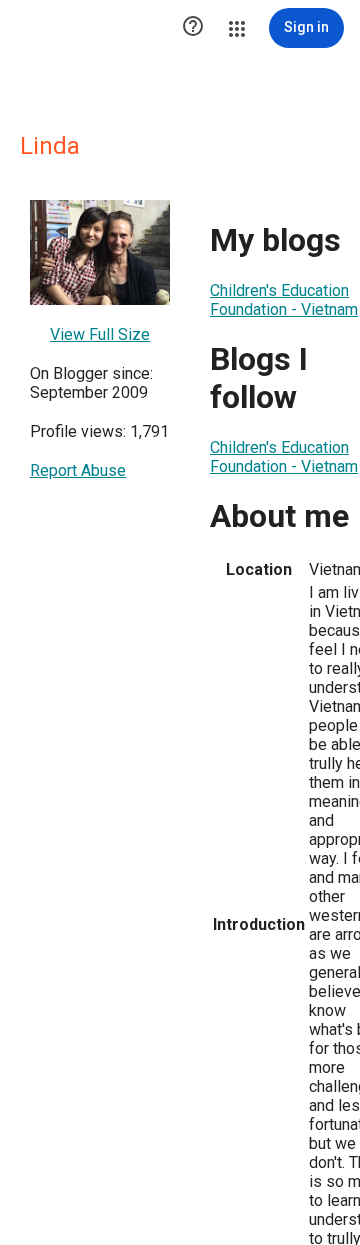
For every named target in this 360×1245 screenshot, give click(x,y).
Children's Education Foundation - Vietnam (284, 300)
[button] (193, 28)
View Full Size (100, 334)
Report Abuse (78, 470)
